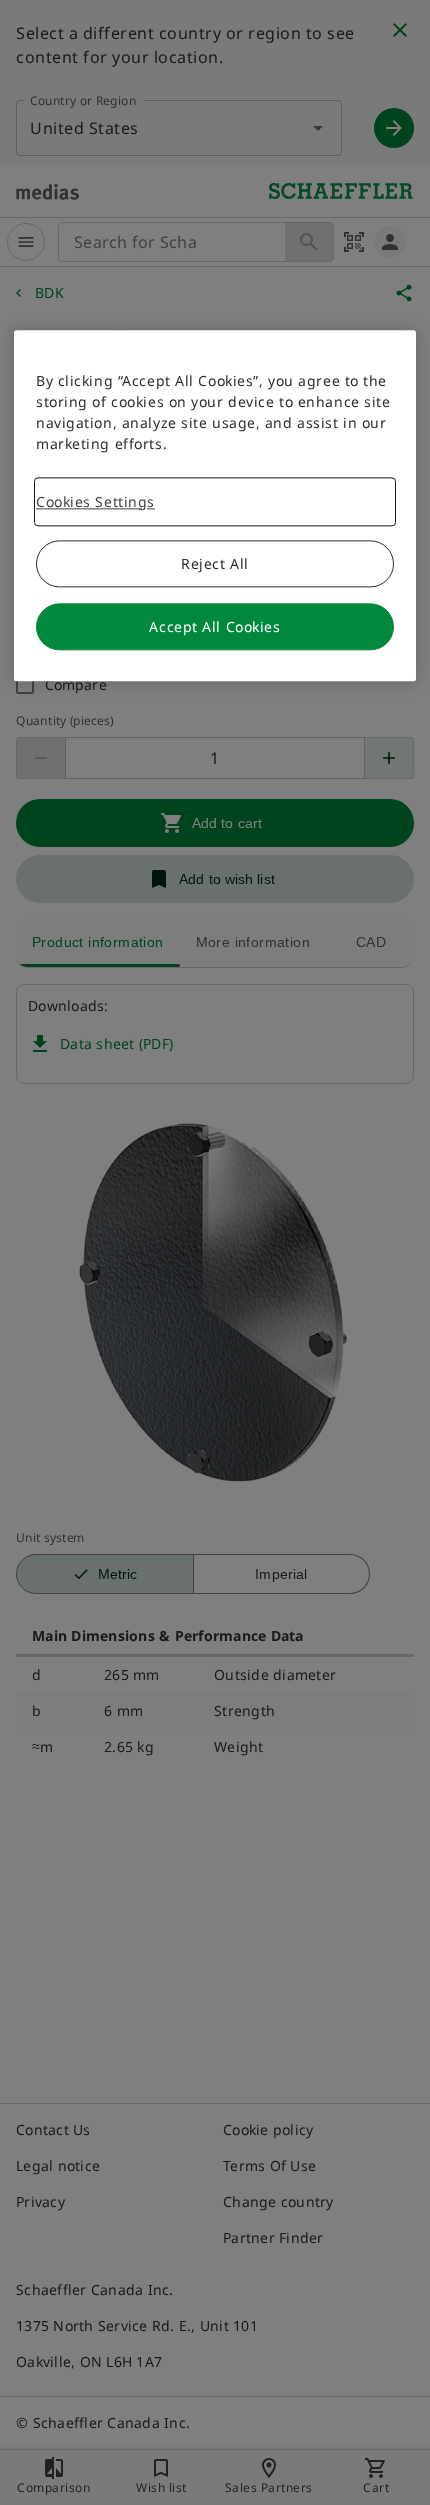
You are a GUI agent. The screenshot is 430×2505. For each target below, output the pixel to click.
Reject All (215, 563)
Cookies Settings (95, 501)
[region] (215, 505)
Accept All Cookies (214, 626)
